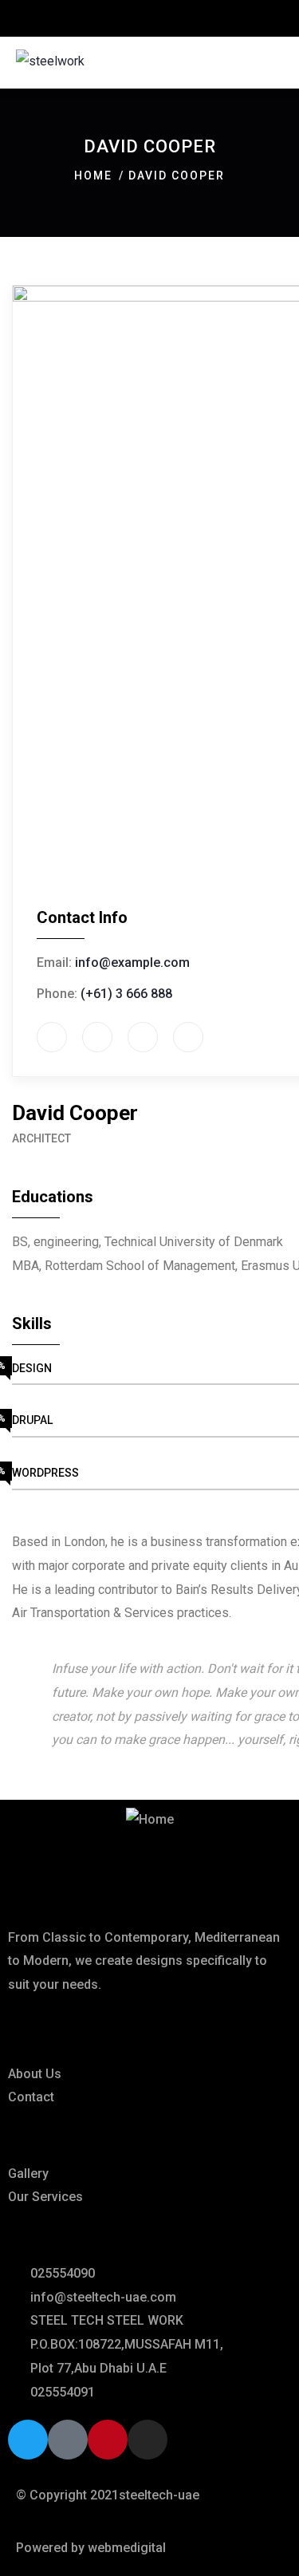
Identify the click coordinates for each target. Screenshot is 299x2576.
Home (93, 176)
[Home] (150, 1820)
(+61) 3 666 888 (126, 994)
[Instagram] (148, 2440)
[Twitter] (28, 2440)
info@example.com (132, 963)
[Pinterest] (108, 2440)
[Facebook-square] (68, 2440)
